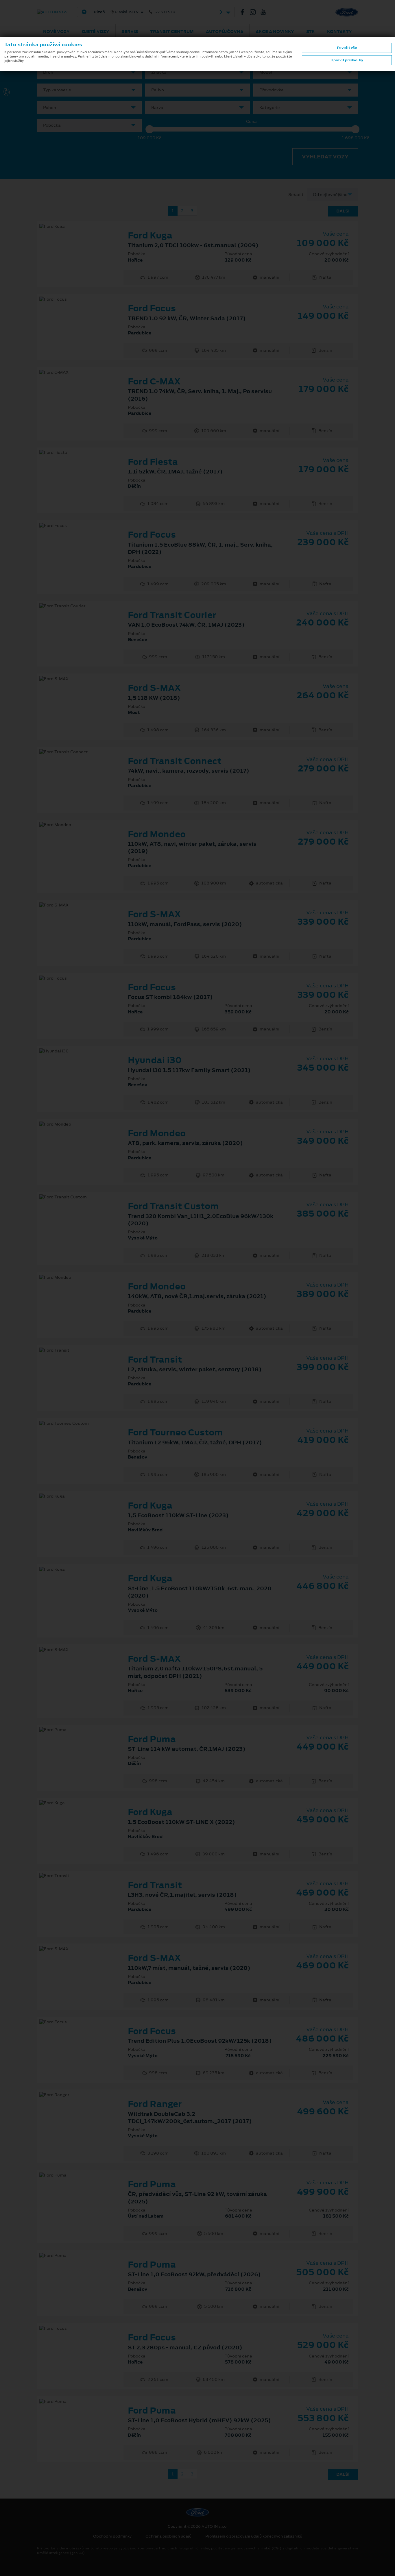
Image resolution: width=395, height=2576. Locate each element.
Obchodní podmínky (112, 2536)
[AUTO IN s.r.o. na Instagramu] (255, 12)
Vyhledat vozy (325, 157)
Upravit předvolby (347, 60)
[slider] (149, 129)
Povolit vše (347, 48)
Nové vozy (56, 32)
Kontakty (339, 32)
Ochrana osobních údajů (168, 2536)
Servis (130, 32)
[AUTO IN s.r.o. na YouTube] (265, 12)
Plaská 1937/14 (134, 12)
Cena (251, 122)
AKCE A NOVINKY (275, 32)
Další (343, 211)
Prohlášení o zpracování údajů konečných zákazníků (254, 2536)
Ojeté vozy (96, 32)
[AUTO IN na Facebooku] (245, 12)
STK (311, 32)
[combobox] (89, 72)
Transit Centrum (172, 32)
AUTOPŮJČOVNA (225, 32)
